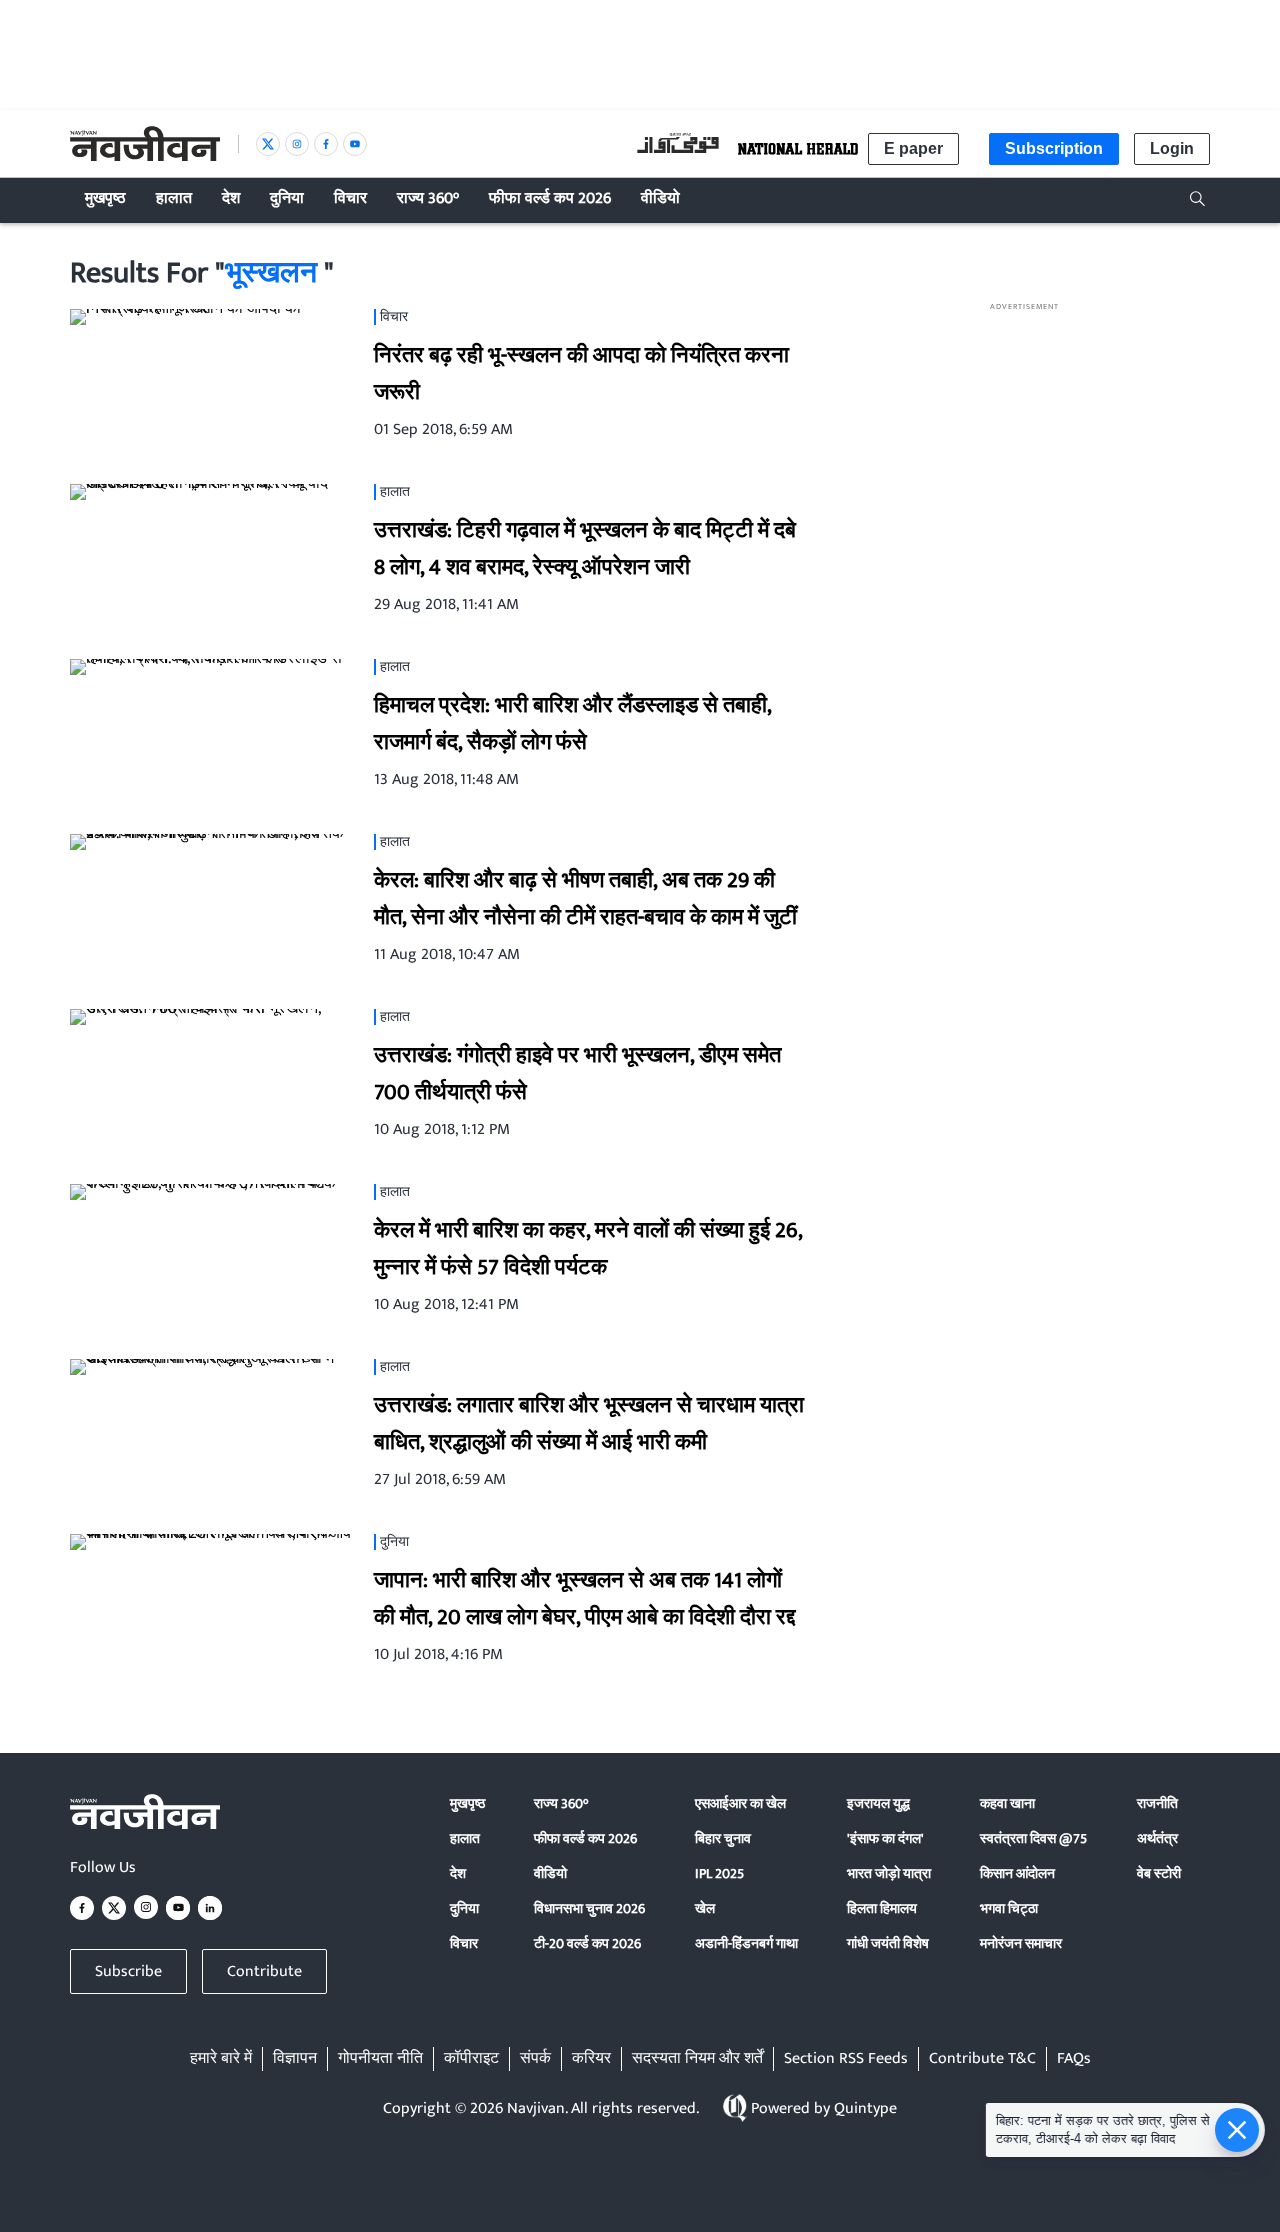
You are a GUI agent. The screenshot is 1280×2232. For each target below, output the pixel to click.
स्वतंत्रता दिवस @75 (1033, 1838)
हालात (465, 1838)
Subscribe (128, 1971)
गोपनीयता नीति (380, 2059)
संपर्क (535, 2059)
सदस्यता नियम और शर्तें (697, 2059)
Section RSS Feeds (846, 2059)
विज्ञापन (295, 2059)
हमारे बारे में (221, 2059)
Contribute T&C (982, 2059)
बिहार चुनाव (723, 1838)
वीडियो (550, 1873)
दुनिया (464, 1908)
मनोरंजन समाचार (1021, 1943)
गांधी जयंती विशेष (888, 1943)
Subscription (1054, 148)
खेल (705, 1908)
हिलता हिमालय (882, 1908)
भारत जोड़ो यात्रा (889, 1873)
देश (458, 1873)
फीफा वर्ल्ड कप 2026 (585, 1838)
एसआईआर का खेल (740, 1803)
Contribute (264, 1971)
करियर (591, 2059)
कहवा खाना (1007, 1803)
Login (1172, 148)
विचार (464, 1943)
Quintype (865, 2108)
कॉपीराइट (471, 2059)
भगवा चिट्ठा (1009, 1908)
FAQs (1074, 2059)
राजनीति (1157, 1803)
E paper (913, 148)
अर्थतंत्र (1157, 1838)
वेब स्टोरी (1159, 1873)
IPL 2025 (719, 1873)
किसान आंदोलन (1017, 1873)
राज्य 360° (561, 1803)
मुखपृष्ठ (467, 1803)
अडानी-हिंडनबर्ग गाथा (746, 1943)
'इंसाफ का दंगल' (885, 1838)
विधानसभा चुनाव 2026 (589, 1908)
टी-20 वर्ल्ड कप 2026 (587, 1943)
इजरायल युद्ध (878, 1803)
